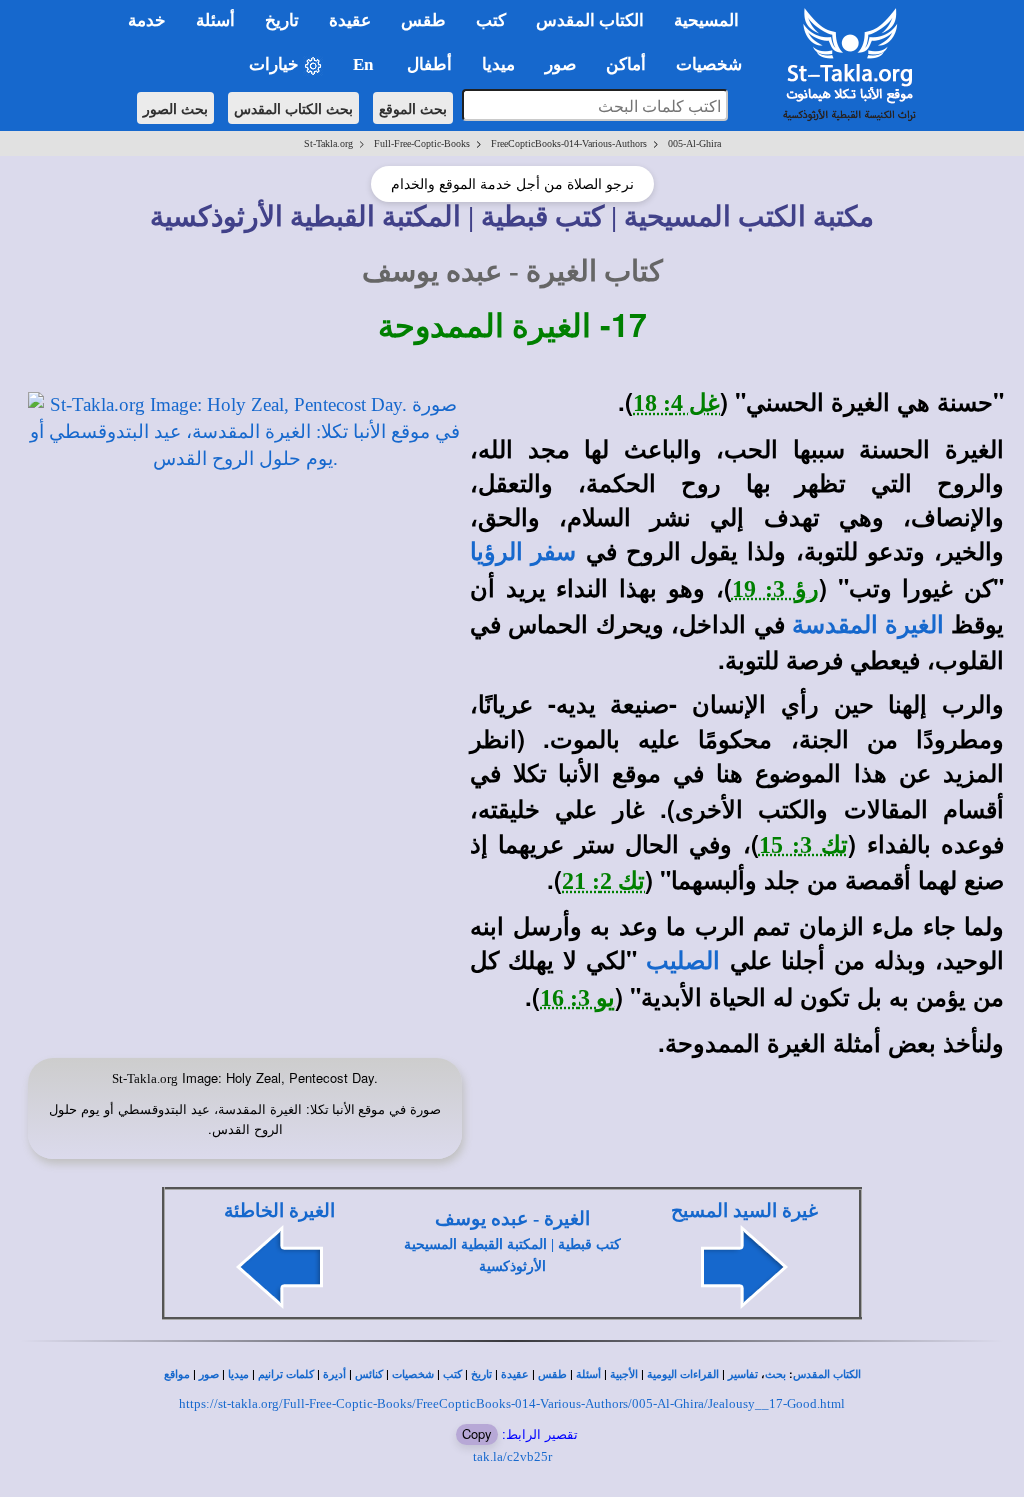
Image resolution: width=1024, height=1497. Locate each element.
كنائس (369, 1374)
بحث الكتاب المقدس (293, 108)
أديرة (334, 1374)
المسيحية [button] (706, 20)
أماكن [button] (626, 64)
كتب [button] (491, 20)
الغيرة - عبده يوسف (512, 1218)
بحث (775, 1374)
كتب (452, 1374)
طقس (552, 1374)
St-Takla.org (328, 143)
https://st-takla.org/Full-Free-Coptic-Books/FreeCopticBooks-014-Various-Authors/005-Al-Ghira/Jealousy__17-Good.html (512, 1403)
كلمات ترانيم (286, 1374)
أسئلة (588, 1374)
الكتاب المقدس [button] (590, 20)
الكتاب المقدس (827, 1374)
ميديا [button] (498, 64)
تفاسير (743, 1374)
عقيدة (515, 1374)
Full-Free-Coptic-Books (422, 143)
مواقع (177, 1374)
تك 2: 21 (603, 881)
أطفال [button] (429, 64)
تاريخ (481, 1374)
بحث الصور (175, 108)
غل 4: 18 (676, 403)
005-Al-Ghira (694, 143)
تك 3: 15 (804, 845)
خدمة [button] (147, 20)
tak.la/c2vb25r (512, 1456)
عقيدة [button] (350, 20)
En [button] (365, 64)
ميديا (238, 1374)
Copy (477, 1433)
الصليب (683, 961)
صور (209, 1374)
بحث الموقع (413, 108)
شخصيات (413, 1374)
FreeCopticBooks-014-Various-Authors (569, 143)
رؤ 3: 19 (775, 589)
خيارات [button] (276, 64)
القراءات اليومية (683, 1374)
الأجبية (624, 1374)
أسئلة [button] (215, 20)
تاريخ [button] (282, 20)
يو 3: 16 (577, 998)
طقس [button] (423, 20)
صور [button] (560, 64)
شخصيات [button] (715, 64)
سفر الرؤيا (523, 552)
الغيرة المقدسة (867, 625)
